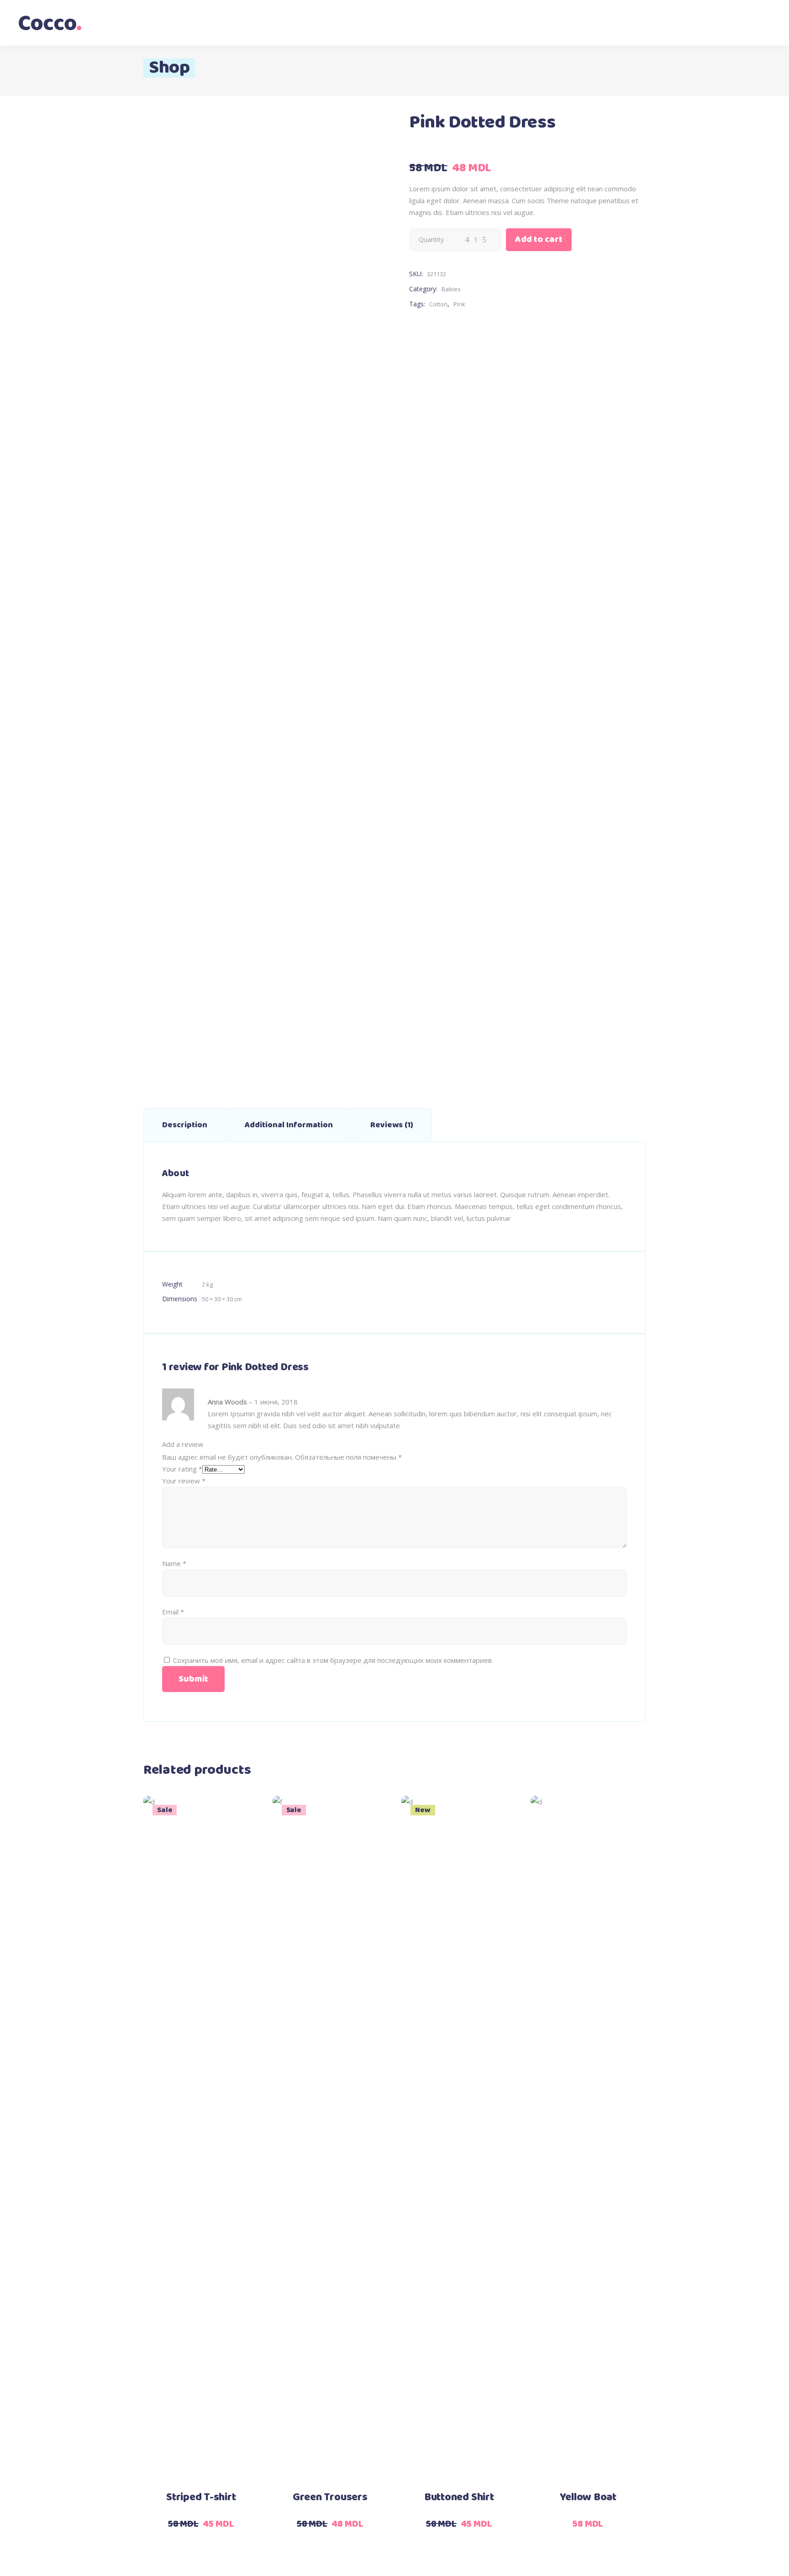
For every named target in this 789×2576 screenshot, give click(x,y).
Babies (451, 289)
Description (185, 1125)
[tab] (185, 1125)
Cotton (438, 304)
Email (173, 1612)
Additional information (289, 1125)
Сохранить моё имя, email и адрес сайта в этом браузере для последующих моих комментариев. (333, 1660)
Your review (184, 1481)
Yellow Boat (588, 2497)
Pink (459, 304)
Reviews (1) (392, 1125)
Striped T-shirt (201, 2497)
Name (174, 1563)
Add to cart (539, 239)
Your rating (182, 1469)
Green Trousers (330, 2497)
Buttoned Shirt (459, 2497)
